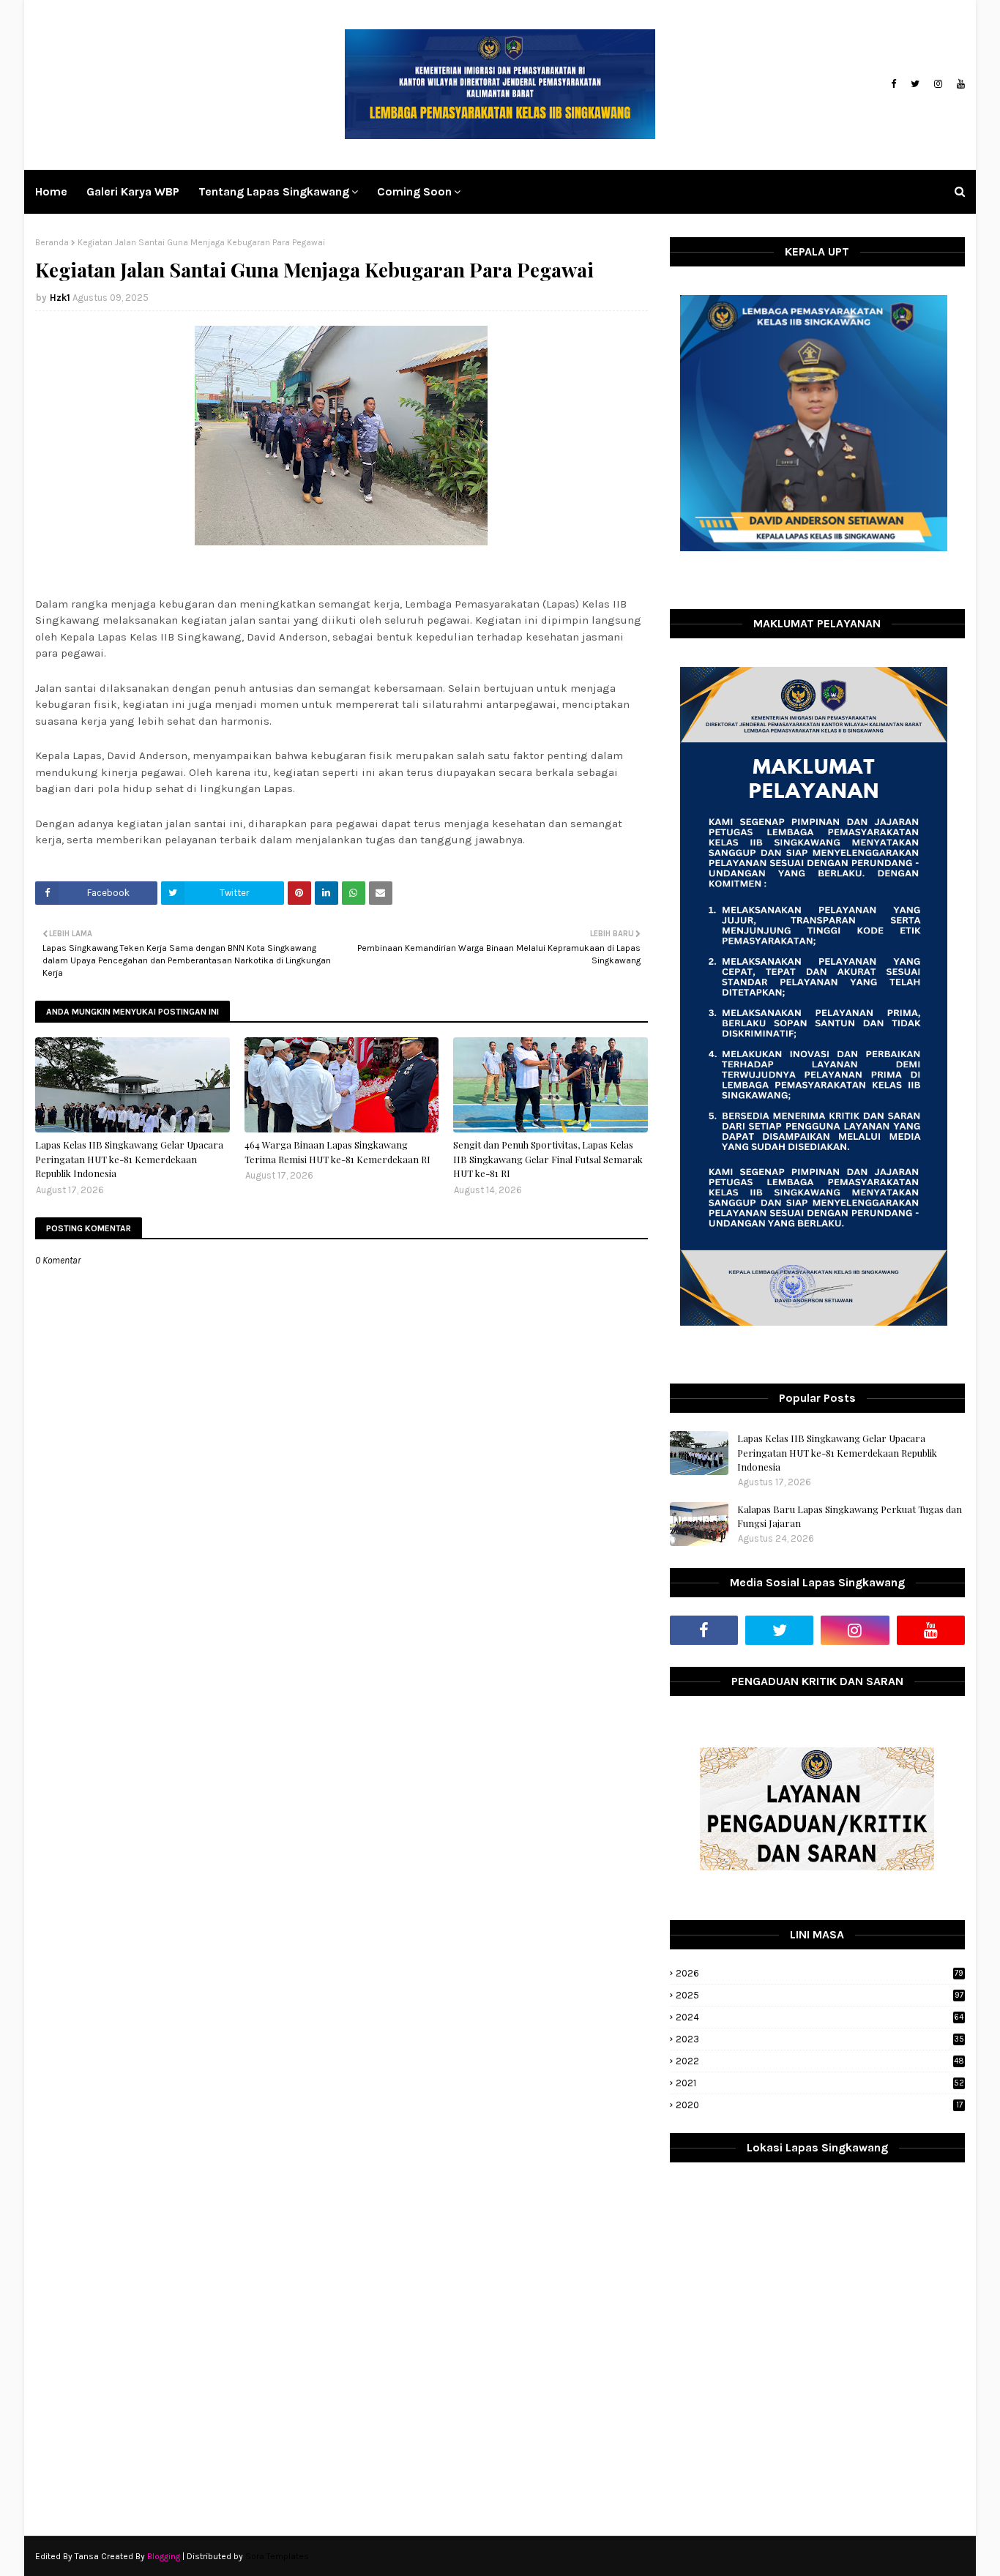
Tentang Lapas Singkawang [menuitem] (274, 191)
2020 (819, 2105)
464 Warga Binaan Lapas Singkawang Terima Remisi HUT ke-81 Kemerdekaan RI (337, 1152)
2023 (820, 2039)
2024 (820, 2017)
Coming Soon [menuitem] (414, 191)
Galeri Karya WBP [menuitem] (133, 191)
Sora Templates (277, 2556)
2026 (820, 1973)
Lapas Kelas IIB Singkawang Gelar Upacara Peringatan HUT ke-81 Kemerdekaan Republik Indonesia (129, 1159)
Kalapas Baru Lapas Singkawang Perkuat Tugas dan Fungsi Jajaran (850, 1516)
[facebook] (893, 84)
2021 (820, 2083)
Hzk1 (60, 298)
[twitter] (915, 84)
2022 (820, 2061)
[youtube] (959, 84)
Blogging (164, 2556)
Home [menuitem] (51, 191)
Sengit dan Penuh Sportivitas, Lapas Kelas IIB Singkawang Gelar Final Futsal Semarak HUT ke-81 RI (548, 1159)
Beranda (52, 242)
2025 (820, 1995)
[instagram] (938, 84)
